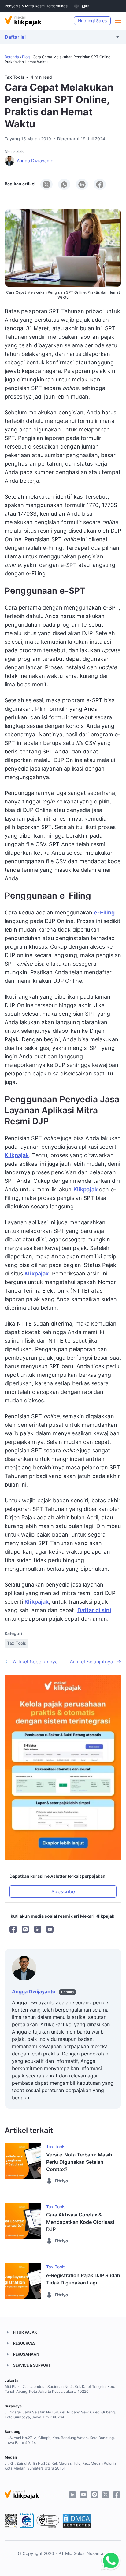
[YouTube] (50, 1929)
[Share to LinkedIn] (82, 184)
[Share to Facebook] (100, 184)
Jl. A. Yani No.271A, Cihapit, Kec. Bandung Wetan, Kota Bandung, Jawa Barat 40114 (60, 2440)
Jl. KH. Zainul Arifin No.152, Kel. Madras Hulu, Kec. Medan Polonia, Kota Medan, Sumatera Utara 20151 (61, 2466)
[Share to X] (46, 184)
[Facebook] (13, 1929)
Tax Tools (15, 77)
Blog (26, 57)
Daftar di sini (94, 1610)
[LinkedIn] (38, 1929)
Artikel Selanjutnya (91, 1662)
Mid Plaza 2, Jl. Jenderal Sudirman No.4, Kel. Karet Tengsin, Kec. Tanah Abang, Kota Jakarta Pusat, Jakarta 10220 (60, 2389)
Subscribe (63, 1891)
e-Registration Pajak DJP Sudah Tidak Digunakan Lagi (83, 2279)
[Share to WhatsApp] (64, 184)
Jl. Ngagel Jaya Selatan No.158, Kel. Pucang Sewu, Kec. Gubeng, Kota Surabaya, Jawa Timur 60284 (60, 2415)
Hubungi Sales (92, 21)
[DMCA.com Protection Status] (77, 2521)
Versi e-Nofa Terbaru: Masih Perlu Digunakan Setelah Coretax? (79, 2162)
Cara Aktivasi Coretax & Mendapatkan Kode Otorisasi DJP (80, 2222)
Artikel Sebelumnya (35, 1662)
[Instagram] (25, 1929)
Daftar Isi (15, 37)
